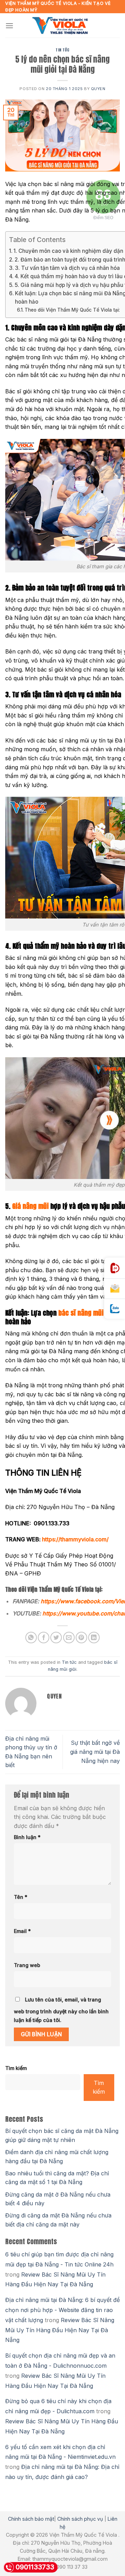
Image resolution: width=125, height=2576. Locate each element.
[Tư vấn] (115, 1289)
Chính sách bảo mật (31, 2519)
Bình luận (27, 1837)
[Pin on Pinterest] (81, 1638)
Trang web (27, 1965)
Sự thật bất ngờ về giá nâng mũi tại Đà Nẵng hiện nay (95, 1752)
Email (22, 1931)
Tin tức (62, 50)
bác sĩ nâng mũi (82, 1313)
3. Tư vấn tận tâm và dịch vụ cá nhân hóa (67, 268)
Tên (21, 1897)
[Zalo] (115, 1309)
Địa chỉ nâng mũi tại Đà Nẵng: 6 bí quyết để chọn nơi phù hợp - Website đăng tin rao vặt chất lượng (62, 2310)
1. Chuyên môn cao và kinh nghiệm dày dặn (68, 251)
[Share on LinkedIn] (94, 1638)
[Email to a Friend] (69, 1638)
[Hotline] (115, 1268)
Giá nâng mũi (30, 1206)
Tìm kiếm (16, 2068)
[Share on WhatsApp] (31, 1638)
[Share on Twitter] (56, 1638)
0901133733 (35, 2567)
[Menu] (9, 26)
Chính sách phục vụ (80, 2519)
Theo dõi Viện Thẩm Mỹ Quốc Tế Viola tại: (72, 310)
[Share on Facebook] (44, 1638)
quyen (98, 89)
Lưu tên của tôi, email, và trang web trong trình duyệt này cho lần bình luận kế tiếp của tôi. (61, 2010)
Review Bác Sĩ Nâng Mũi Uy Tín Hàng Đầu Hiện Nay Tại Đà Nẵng (60, 2330)
